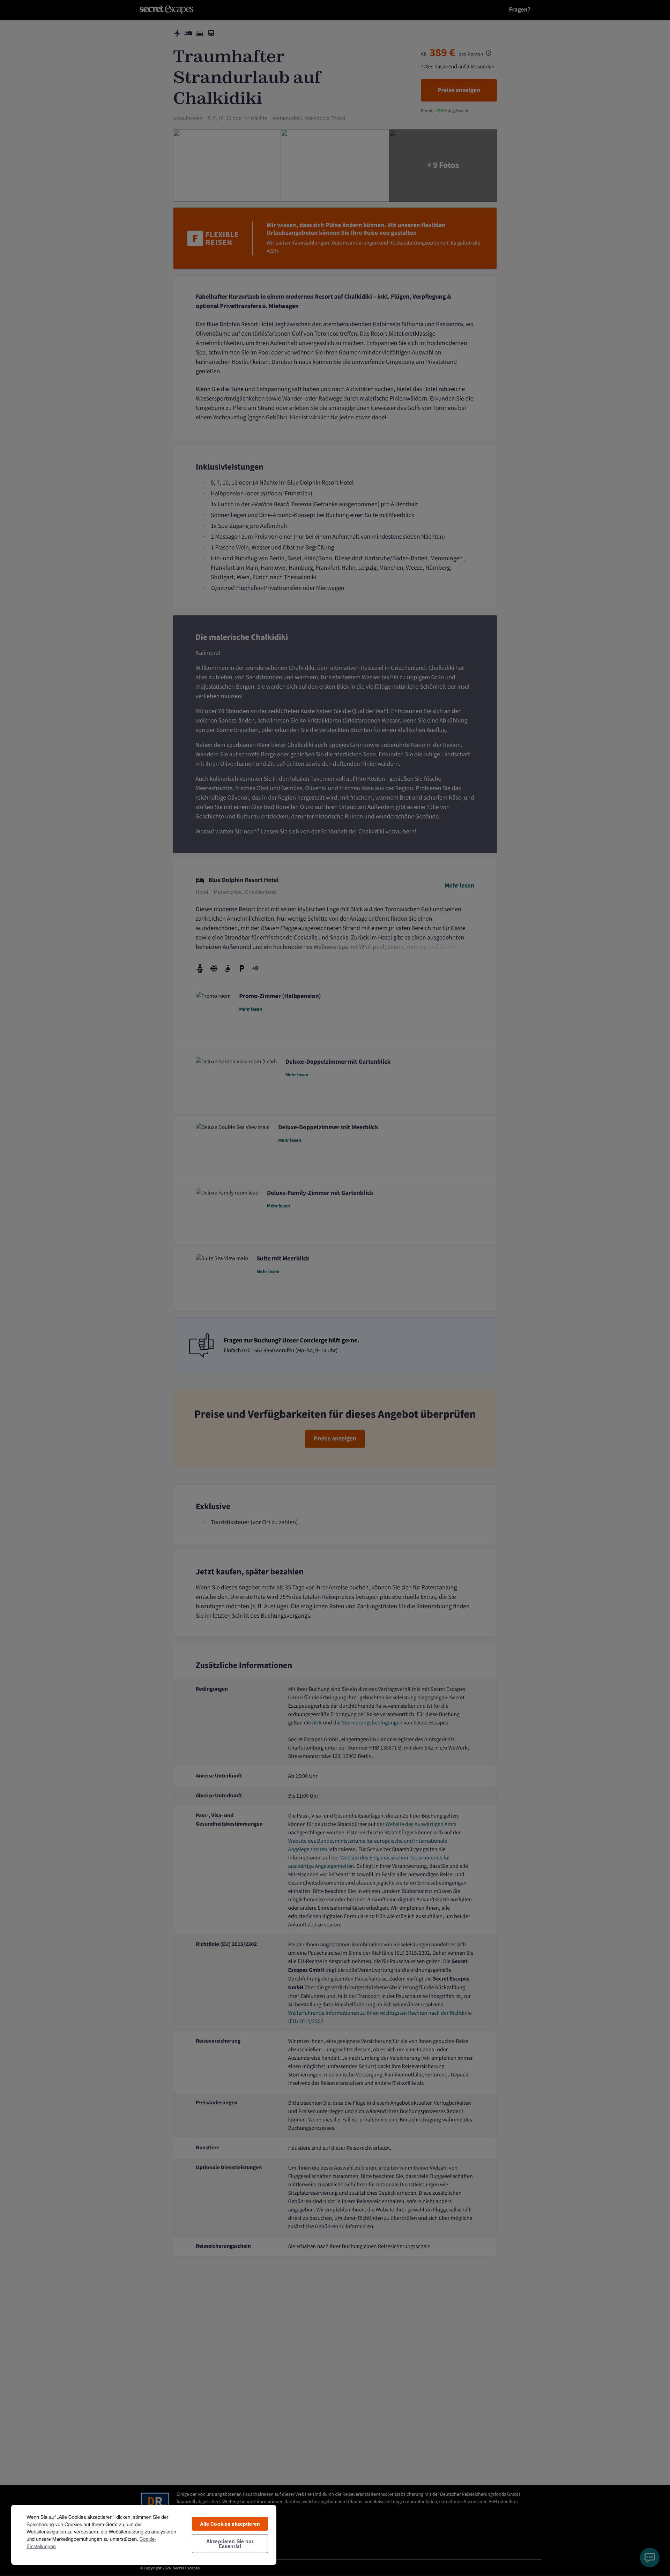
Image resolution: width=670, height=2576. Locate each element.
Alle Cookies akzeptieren (230, 2524)
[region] (144, 2534)
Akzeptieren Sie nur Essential (230, 2544)
